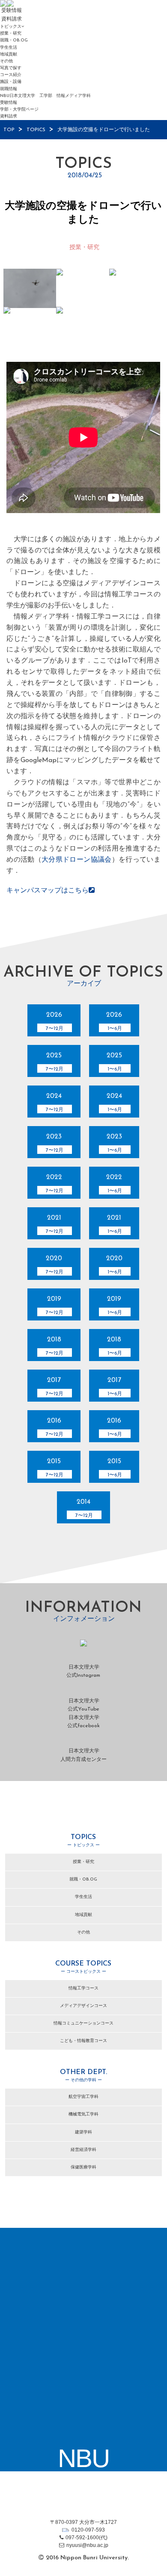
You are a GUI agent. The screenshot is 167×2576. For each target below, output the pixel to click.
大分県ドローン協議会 (77, 860)
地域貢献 (9, 54)
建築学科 (83, 2132)
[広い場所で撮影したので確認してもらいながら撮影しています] (136, 288)
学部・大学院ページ (19, 110)
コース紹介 (11, 75)
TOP (9, 130)
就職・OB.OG (14, 40)
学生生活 (9, 48)
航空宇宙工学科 (83, 2097)
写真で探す (11, 68)
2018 (55, 1346)
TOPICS (36, 130)
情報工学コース (83, 1988)
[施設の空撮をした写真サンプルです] (30, 326)
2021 (55, 1224)
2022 (55, 1184)
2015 (55, 1468)
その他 (6, 61)
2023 (55, 1143)
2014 (84, 1508)
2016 (55, 1427)
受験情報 (9, 103)
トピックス (11, 27)
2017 (55, 1387)
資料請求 (9, 116)
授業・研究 (11, 34)
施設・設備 (11, 82)
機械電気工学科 (83, 2114)
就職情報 (9, 89)
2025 (55, 1062)
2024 (55, 1103)
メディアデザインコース (83, 2006)
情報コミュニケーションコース (83, 2023)
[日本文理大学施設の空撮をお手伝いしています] (30, 288)
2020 (55, 1265)
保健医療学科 (83, 2167)
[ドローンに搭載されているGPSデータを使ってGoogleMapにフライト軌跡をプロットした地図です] (83, 326)
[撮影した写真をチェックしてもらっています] (83, 288)
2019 (55, 1306)
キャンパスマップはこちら (48, 891)
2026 (55, 1021)
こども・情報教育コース (83, 2041)
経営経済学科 (83, 2150)
